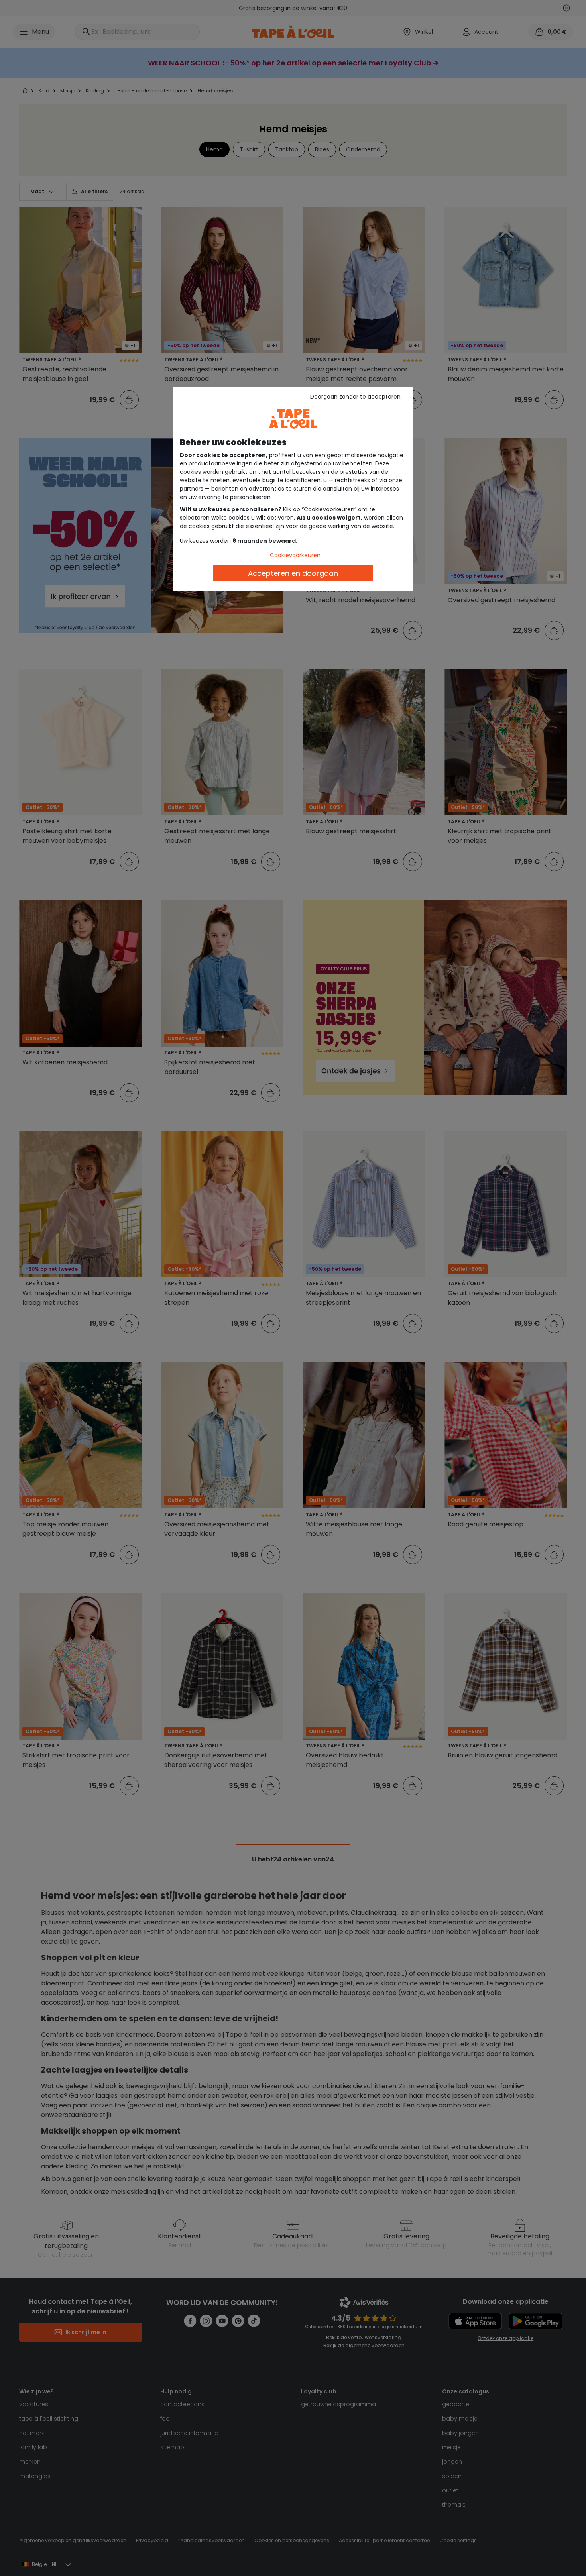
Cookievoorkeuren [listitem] (295, 555)
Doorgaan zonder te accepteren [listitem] (355, 397)
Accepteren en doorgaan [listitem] (293, 573)
